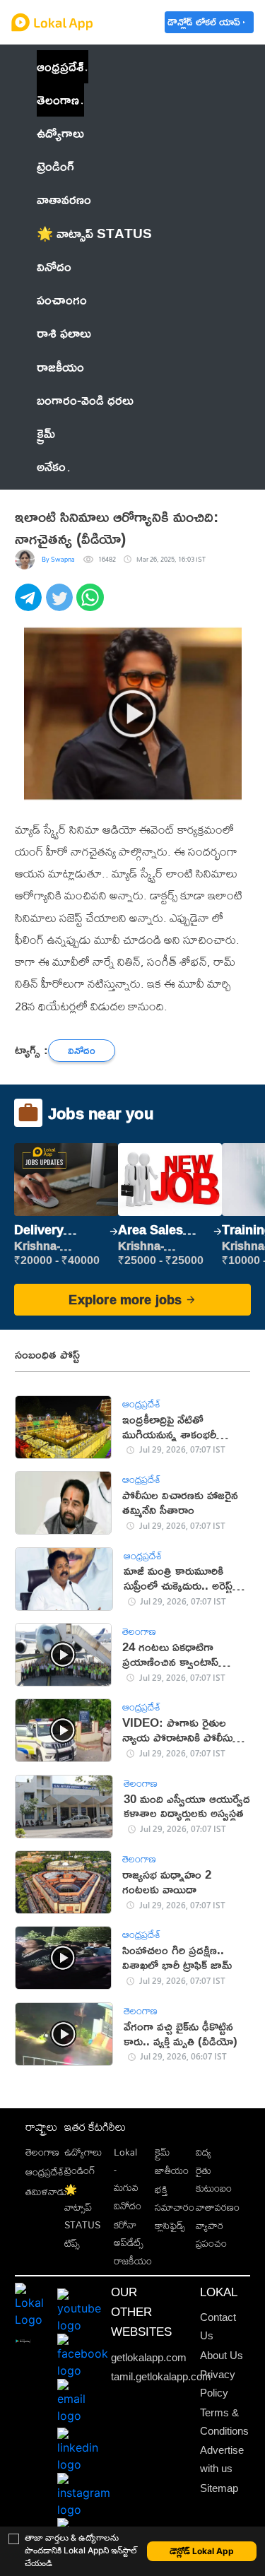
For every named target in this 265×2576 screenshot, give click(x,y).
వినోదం (128, 2205)
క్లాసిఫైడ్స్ (170, 2225)
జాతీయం (172, 2170)
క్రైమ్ (162, 2152)
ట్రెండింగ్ (80, 2170)
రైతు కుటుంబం (214, 2179)
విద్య (204, 2152)
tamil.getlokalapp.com (161, 2377)
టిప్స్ (72, 2243)
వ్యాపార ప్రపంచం (211, 2234)
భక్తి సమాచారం (175, 2198)
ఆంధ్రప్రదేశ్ (60, 66)
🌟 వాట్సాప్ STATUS (82, 2207)
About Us (222, 2356)
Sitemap (219, 2488)
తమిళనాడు (46, 2191)
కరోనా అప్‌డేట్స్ (129, 2233)
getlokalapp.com (149, 2358)
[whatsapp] (92, 605)
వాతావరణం (218, 2207)
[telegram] (30, 605)
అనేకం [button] (51, 466)
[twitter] (61, 605)
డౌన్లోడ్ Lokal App (202, 2551)
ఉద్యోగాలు (83, 2152)
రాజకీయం (133, 2261)
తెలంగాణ (58, 100)
